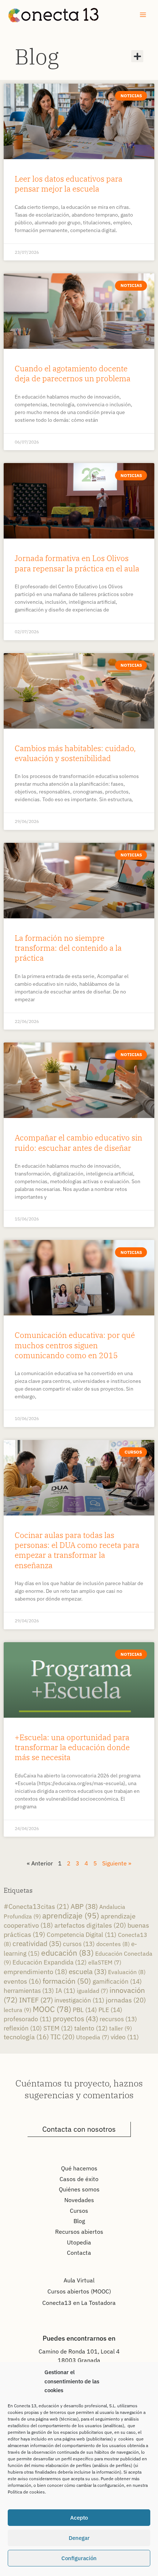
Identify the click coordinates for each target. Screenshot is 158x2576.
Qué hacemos (79, 2168)
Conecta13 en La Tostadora (79, 2303)
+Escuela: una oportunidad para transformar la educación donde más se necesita (72, 1747)
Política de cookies (26, 2492)
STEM (58, 2028)
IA (65, 1991)
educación (67, 1953)
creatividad (37, 1943)
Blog (37, 56)
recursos (118, 2019)
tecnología (26, 2037)
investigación (79, 2000)
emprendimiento (35, 1972)
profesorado (28, 2019)
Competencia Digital (82, 1935)
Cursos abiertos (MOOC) (79, 2291)
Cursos (79, 2211)
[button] (137, 56)
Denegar (79, 2538)
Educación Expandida (50, 1962)
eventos (22, 1981)
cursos (79, 1944)
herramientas (29, 1990)
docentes (113, 1944)
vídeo (125, 2037)
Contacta (79, 2253)
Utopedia (93, 2037)
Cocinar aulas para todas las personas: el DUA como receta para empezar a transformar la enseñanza (77, 1550)
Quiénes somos (79, 2189)
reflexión (23, 2028)
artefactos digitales (90, 1925)
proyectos (76, 2018)
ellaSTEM (105, 1962)
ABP (84, 1906)
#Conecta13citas (36, 1906)
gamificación (117, 1981)
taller (121, 2028)
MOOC (52, 2009)
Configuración (79, 2558)
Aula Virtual (79, 2280)
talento (91, 2028)
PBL (85, 2010)
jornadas (126, 2000)
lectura (17, 2010)
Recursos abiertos (79, 2232)
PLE (110, 2010)
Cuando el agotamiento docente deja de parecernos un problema (73, 373)
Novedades (79, 2200)
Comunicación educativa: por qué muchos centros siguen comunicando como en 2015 (75, 1345)
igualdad (92, 1991)
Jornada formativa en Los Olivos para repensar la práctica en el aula (77, 563)
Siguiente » (117, 1863)
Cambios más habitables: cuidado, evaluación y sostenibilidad (75, 753)
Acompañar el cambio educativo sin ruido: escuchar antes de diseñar (78, 1142)
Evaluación (127, 1972)
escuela (88, 1972)
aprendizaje (71, 1916)
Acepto (79, 2518)
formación (67, 1981)
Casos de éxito (79, 2179)
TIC (62, 2037)
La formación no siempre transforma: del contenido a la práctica (68, 948)
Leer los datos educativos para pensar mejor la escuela (69, 184)
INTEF (36, 2000)
